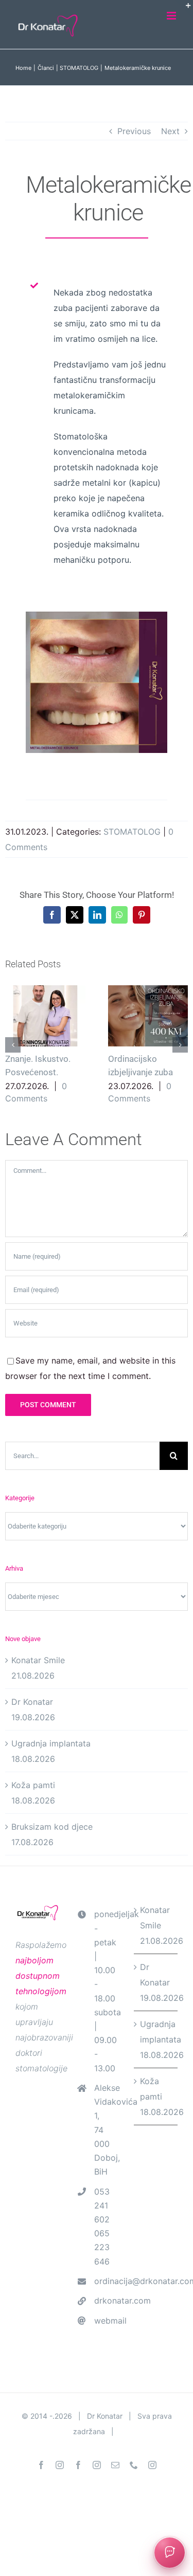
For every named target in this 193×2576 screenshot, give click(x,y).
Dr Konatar (32, 1702)
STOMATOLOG (132, 832)
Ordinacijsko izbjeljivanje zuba (148, 1016)
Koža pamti (33, 1785)
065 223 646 (102, 2247)
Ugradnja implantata (51, 1743)
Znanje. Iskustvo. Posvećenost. (45, 1016)
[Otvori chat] (170, 2553)
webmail (106, 2321)
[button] (13, 1045)
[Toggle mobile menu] (172, 16)
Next (170, 131)
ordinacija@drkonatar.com (106, 2281)
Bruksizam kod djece (52, 1827)
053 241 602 (102, 2205)
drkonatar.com (106, 2301)
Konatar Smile (38, 1660)
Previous (134, 131)
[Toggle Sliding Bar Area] (184, 9)
